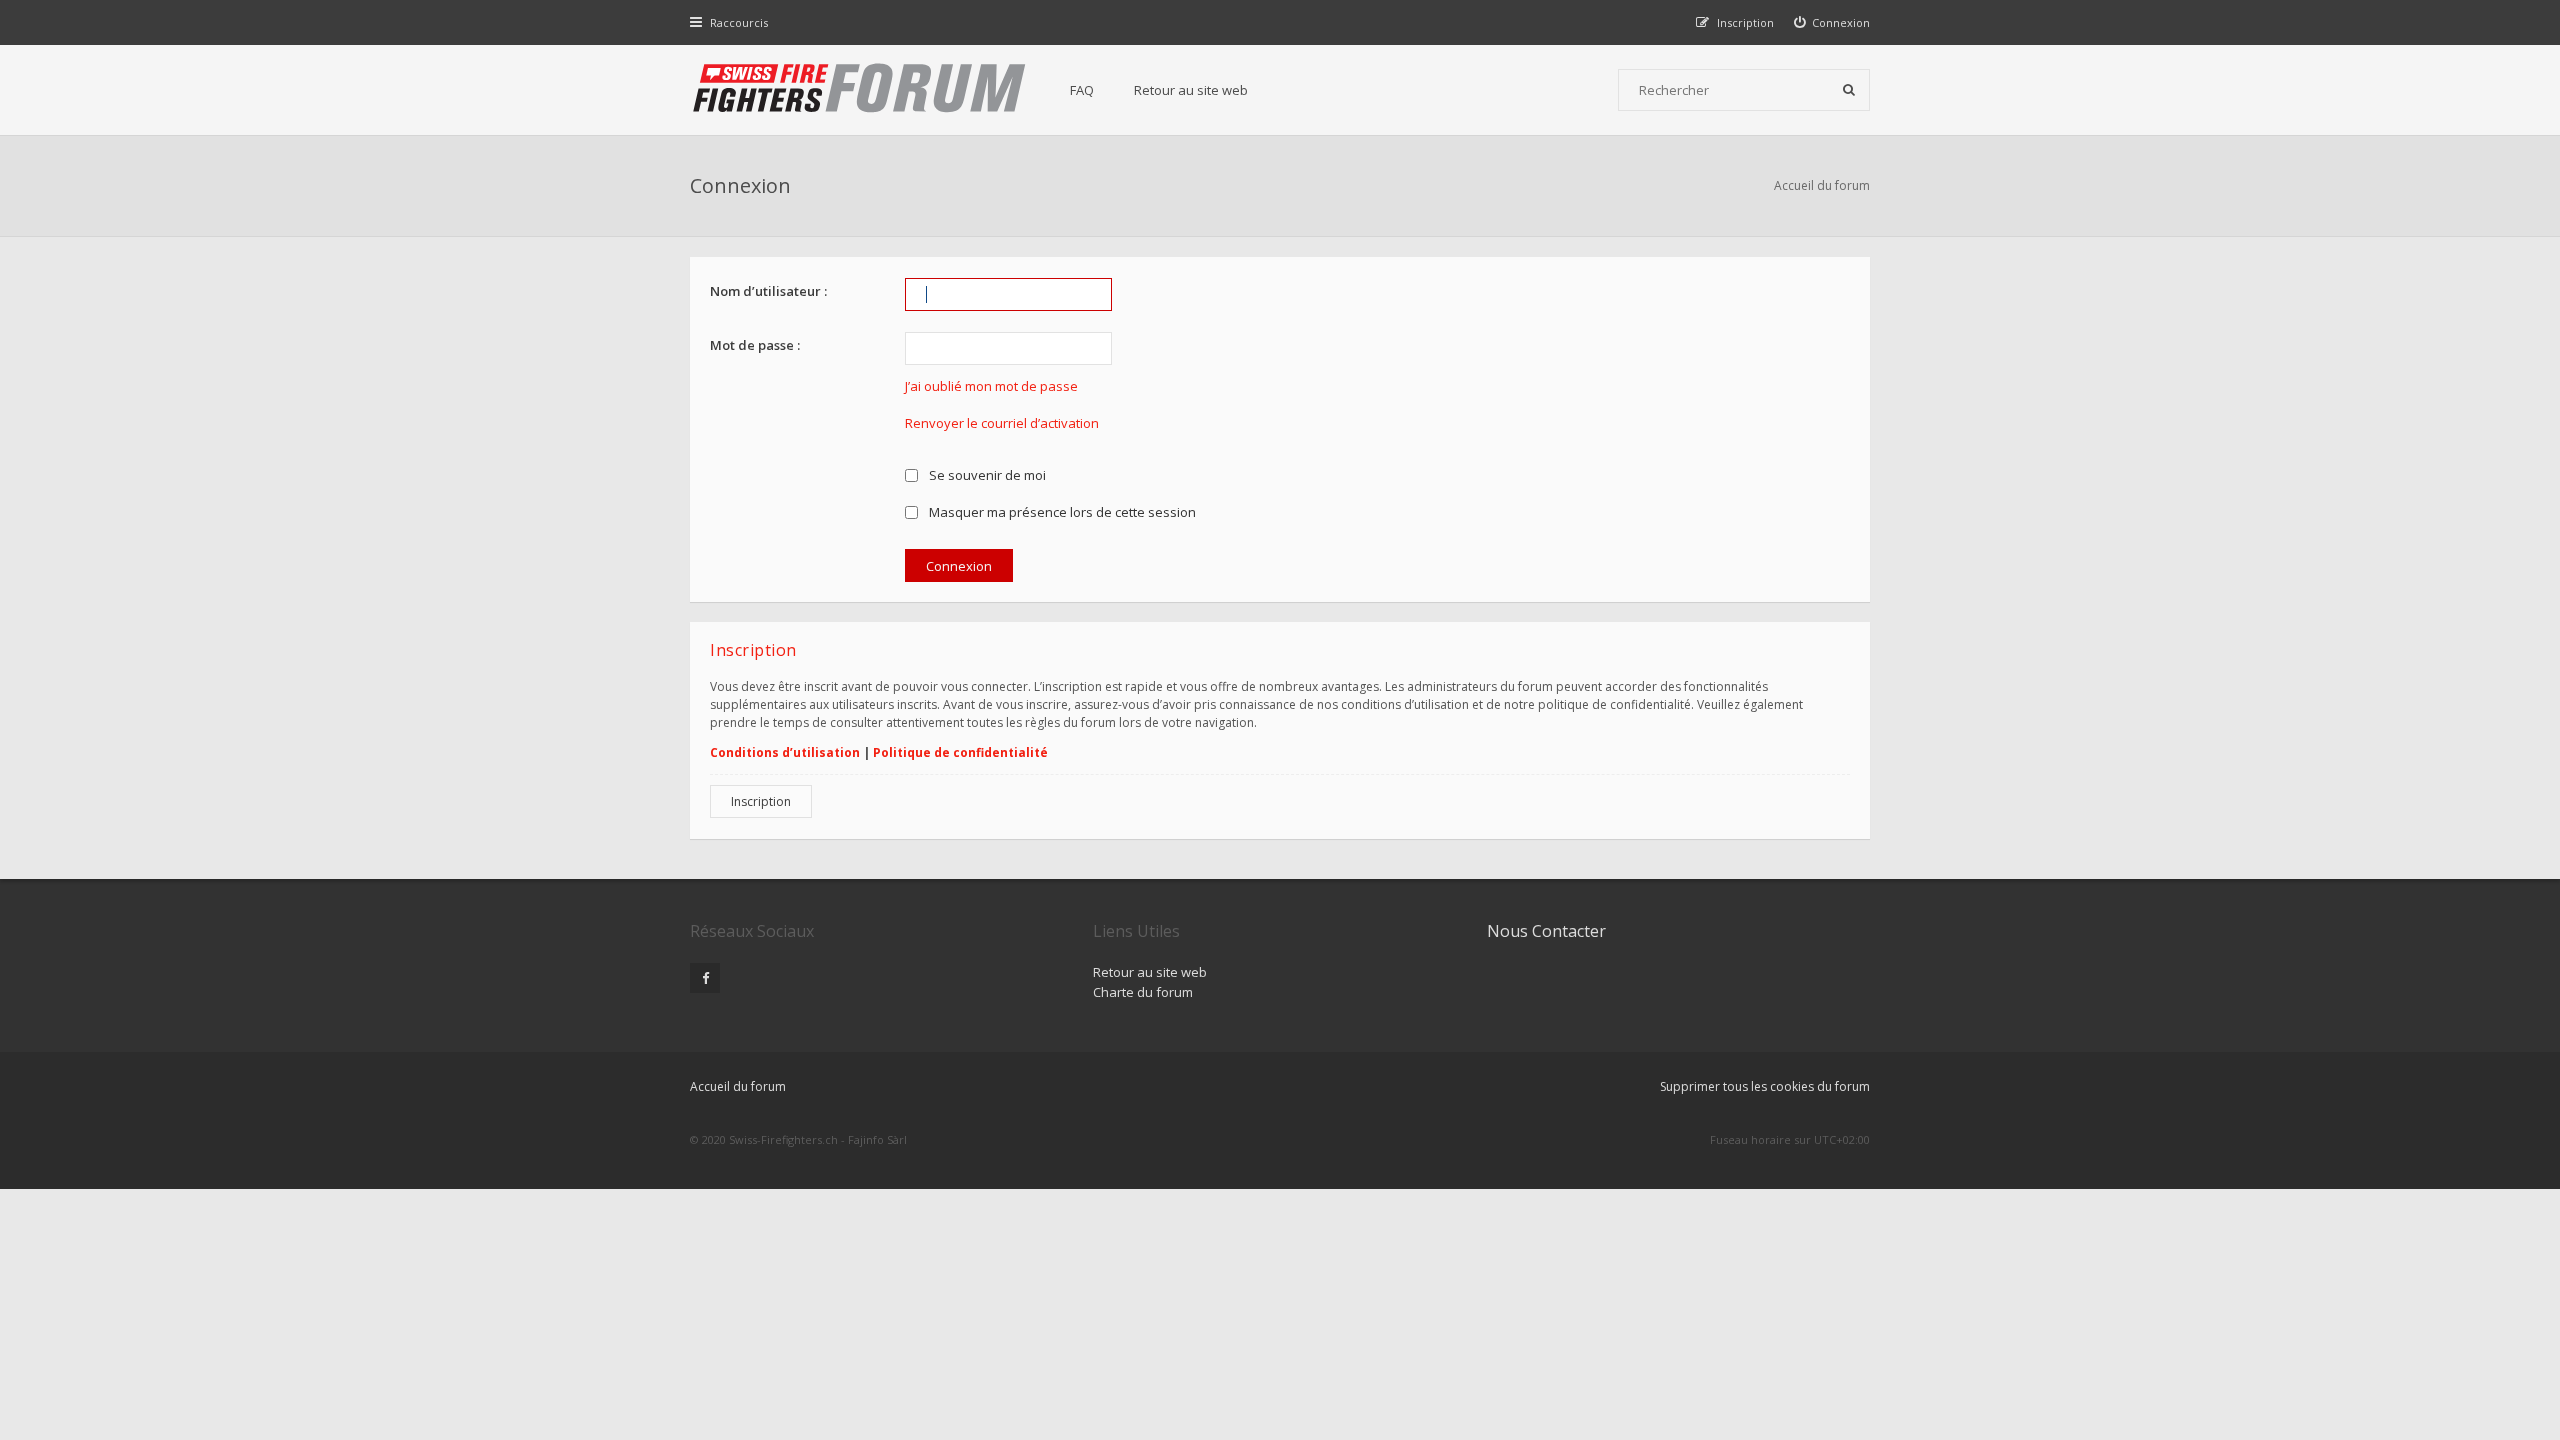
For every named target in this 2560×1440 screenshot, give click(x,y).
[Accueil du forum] (860, 90)
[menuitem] (1832, 22)
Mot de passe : (755, 345)
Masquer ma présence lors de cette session (1061, 512)
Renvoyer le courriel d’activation (1002, 423)
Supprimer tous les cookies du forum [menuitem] (1765, 1086)
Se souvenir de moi (986, 475)
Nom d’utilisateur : (768, 291)
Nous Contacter (1546, 931)
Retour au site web (1191, 90)
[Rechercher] (1849, 90)
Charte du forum (1143, 992)
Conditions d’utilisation (785, 752)
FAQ (1082, 90)
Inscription (761, 801)
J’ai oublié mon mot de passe (991, 386)
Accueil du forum (1822, 185)
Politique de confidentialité (960, 752)
